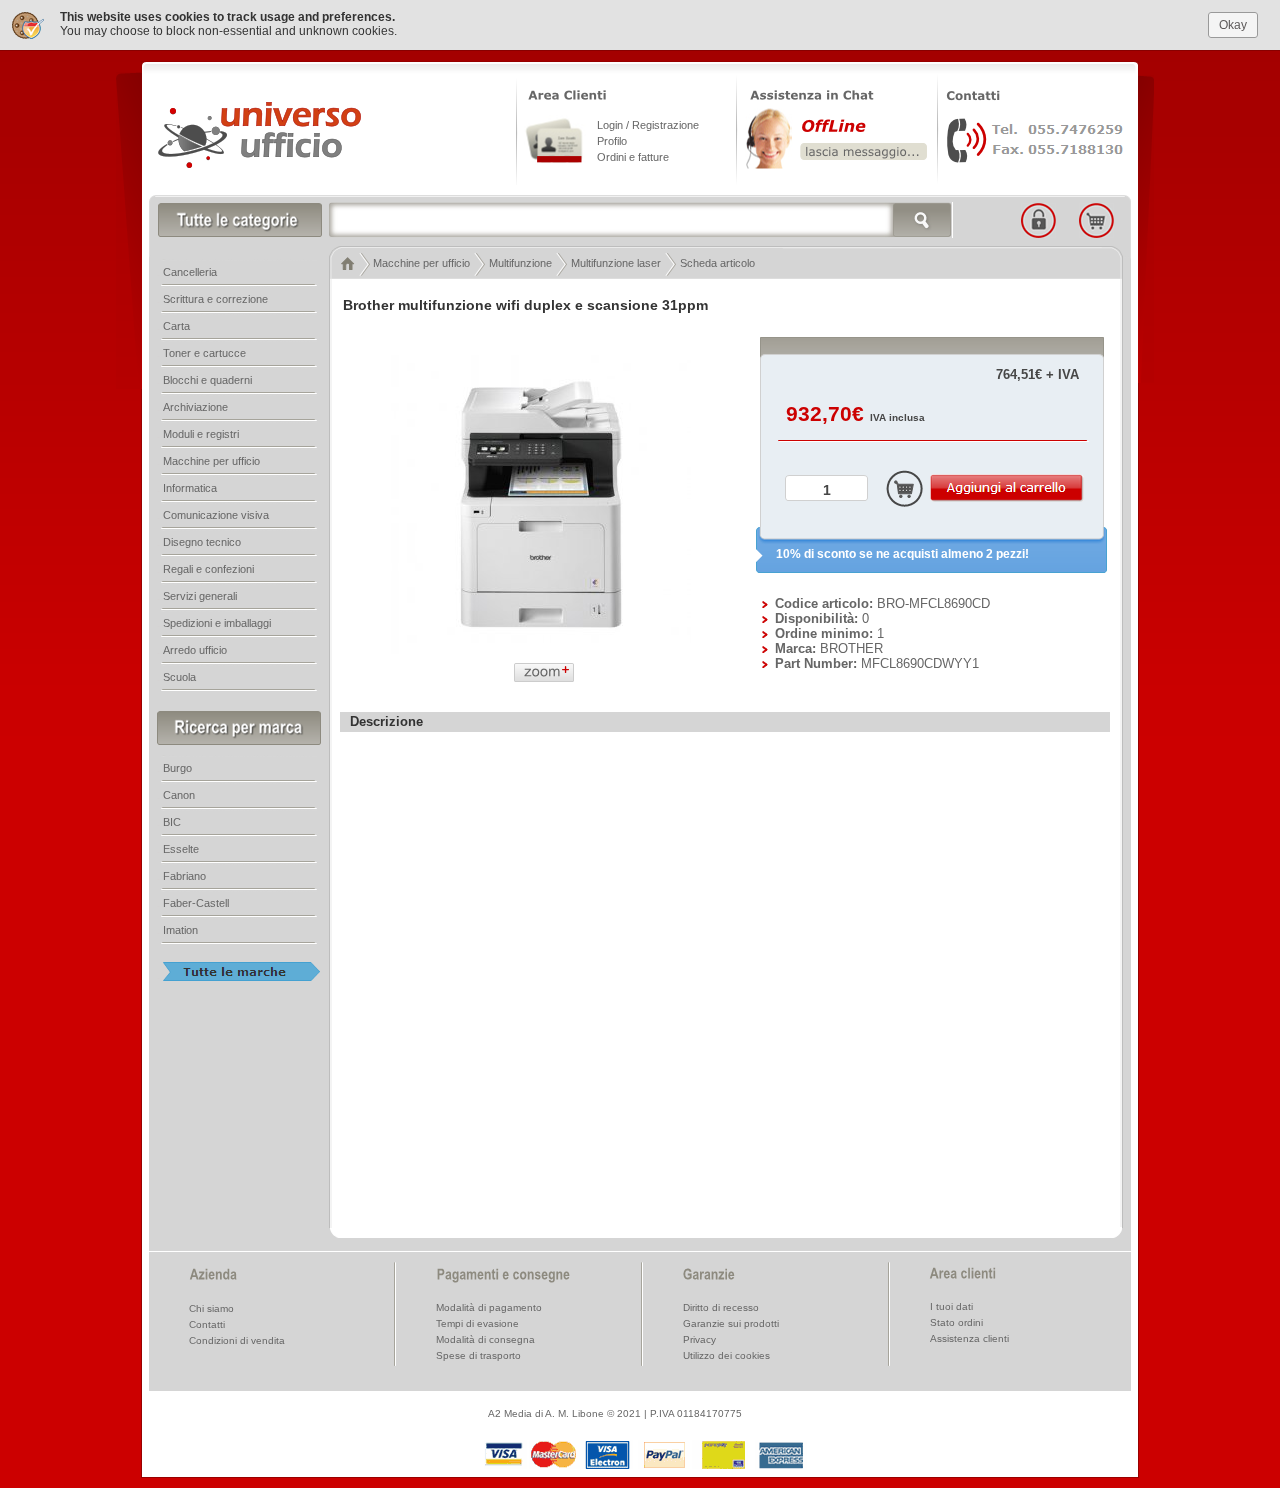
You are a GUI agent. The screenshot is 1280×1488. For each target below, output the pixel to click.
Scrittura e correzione (215, 299)
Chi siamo (211, 1308)
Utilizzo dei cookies (726, 1355)
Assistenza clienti (969, 1338)
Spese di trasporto (478, 1355)
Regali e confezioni (208, 569)
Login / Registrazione (648, 125)
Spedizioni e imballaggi (217, 623)
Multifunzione (520, 263)
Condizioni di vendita (237, 1340)
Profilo (612, 141)
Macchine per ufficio (421, 263)
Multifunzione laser (616, 263)
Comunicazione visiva (216, 515)
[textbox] (641, 220)
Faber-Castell (196, 903)
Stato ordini (956, 1322)
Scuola (179, 677)
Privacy (699, 1339)
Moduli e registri (201, 434)
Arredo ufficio (195, 650)
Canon (179, 795)
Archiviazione (195, 407)
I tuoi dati (951, 1306)
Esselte (181, 849)
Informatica (190, 488)
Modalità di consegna (485, 1339)
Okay (1233, 25)
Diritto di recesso (721, 1307)
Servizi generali (200, 596)
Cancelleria (190, 272)
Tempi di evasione (477, 1323)
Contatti (207, 1324)
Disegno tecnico (202, 542)
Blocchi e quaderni (207, 380)
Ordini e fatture (633, 157)
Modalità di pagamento (489, 1307)
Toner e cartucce (204, 353)
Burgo (177, 768)
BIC (172, 822)
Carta (176, 326)
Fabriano (184, 876)
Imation (180, 930)
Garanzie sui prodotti (731, 1323)
